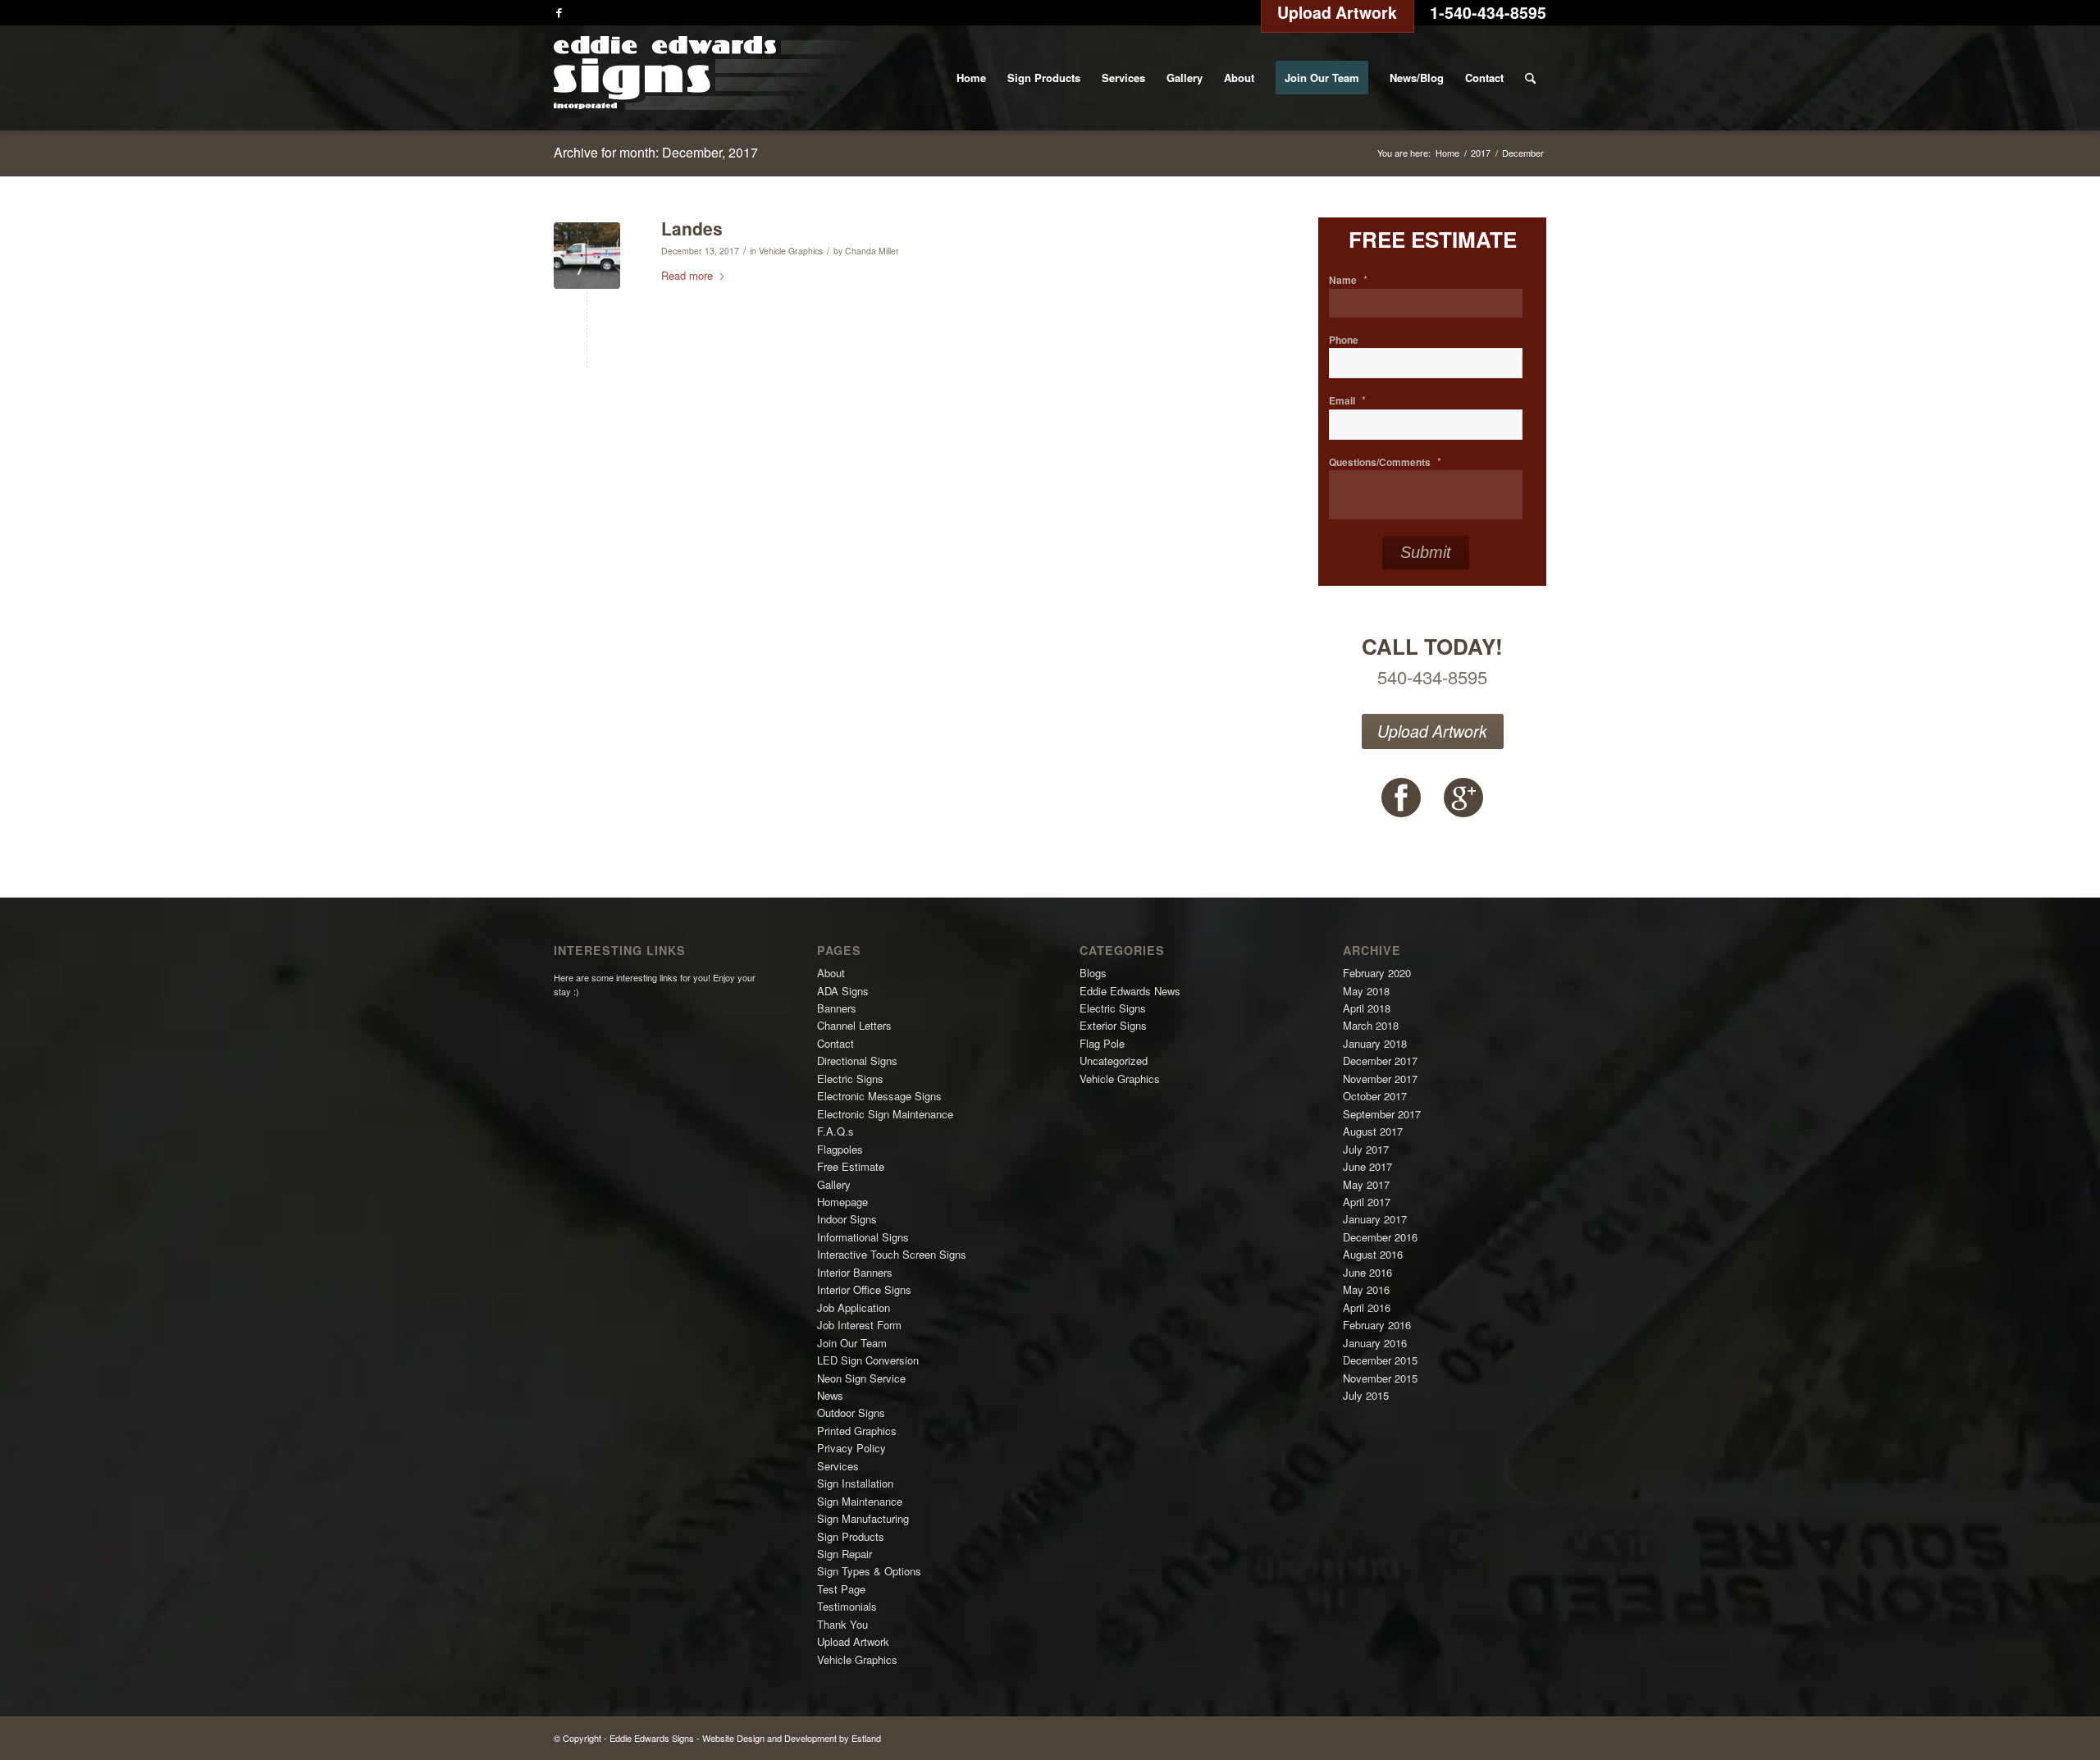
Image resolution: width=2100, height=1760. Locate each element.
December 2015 (1380, 1360)
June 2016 (1367, 1272)
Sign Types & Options (869, 1571)
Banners (837, 1008)
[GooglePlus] (1463, 798)
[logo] (708, 78)
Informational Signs (863, 1237)
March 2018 (1371, 1025)
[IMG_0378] (587, 256)
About (831, 973)
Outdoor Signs (851, 1413)
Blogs (1093, 973)
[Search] (1530, 78)
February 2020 (1377, 973)
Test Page (841, 1589)
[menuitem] (971, 78)
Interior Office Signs (864, 1289)
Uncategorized (1114, 1061)
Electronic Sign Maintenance (885, 1114)
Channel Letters (854, 1025)
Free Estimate (851, 1166)
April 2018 (1367, 1008)
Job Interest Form (859, 1325)
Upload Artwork (1432, 731)
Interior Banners (855, 1272)
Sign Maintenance (860, 1501)
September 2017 (1382, 1114)
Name (1348, 280)
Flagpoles (840, 1149)
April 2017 (1367, 1202)
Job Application (854, 1307)
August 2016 (1373, 1254)
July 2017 (1366, 1149)
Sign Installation (855, 1483)
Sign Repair (845, 1554)
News (830, 1395)
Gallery (834, 1184)
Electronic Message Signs (879, 1096)
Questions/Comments (1385, 462)
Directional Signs (857, 1061)
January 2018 (1375, 1043)
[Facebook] (1401, 798)
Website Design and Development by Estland (792, 1738)
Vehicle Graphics (791, 251)
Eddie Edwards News (1130, 991)
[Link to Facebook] (559, 12)
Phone (1344, 341)
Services (838, 1466)
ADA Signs (843, 991)
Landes (692, 228)
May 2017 (1366, 1184)
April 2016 (1367, 1307)
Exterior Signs (1113, 1025)
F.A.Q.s (835, 1131)
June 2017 (1367, 1166)
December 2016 (1380, 1237)
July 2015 (1366, 1395)
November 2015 (1380, 1378)
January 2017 (1375, 1219)
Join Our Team (852, 1343)
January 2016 (1375, 1343)
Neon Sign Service (861, 1378)
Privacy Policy (851, 1448)
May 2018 (1366, 991)
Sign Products (851, 1536)
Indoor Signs (847, 1219)
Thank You (842, 1624)
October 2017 (1375, 1096)
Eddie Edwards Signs (652, 1738)
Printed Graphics (857, 1431)
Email (1347, 401)
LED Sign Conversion (868, 1360)
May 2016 (1366, 1289)
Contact (835, 1043)
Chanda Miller (872, 251)
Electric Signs (850, 1079)
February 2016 (1377, 1325)
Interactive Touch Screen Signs (892, 1254)
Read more (687, 275)
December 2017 (1380, 1061)
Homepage (842, 1202)
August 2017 (1373, 1131)
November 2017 (1380, 1079)
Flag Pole (1102, 1043)
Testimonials (847, 1606)
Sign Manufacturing (863, 1518)
